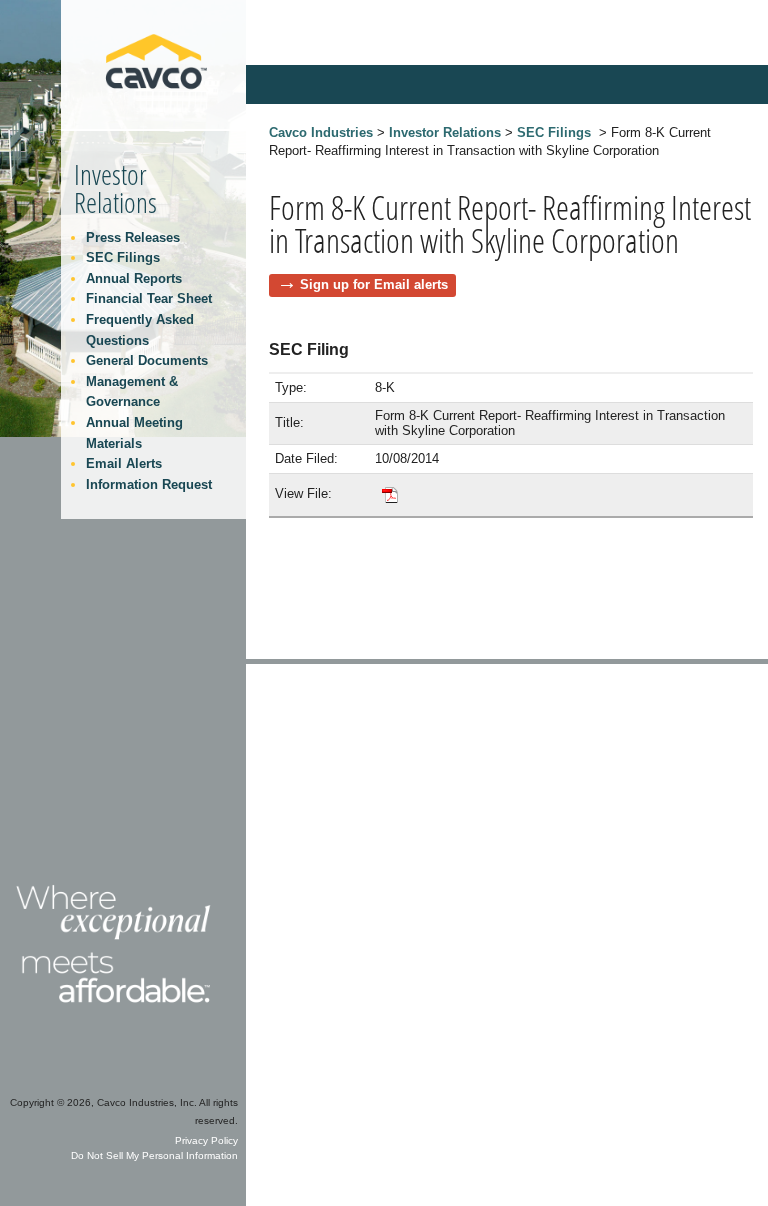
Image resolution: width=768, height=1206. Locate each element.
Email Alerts (124, 463)
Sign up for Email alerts (374, 284)
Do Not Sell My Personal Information (154, 1155)
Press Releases (133, 237)
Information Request (149, 484)
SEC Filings (554, 132)
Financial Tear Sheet (149, 298)
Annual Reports (134, 278)
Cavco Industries (321, 132)
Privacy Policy (206, 1140)
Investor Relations (445, 132)
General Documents (147, 360)
